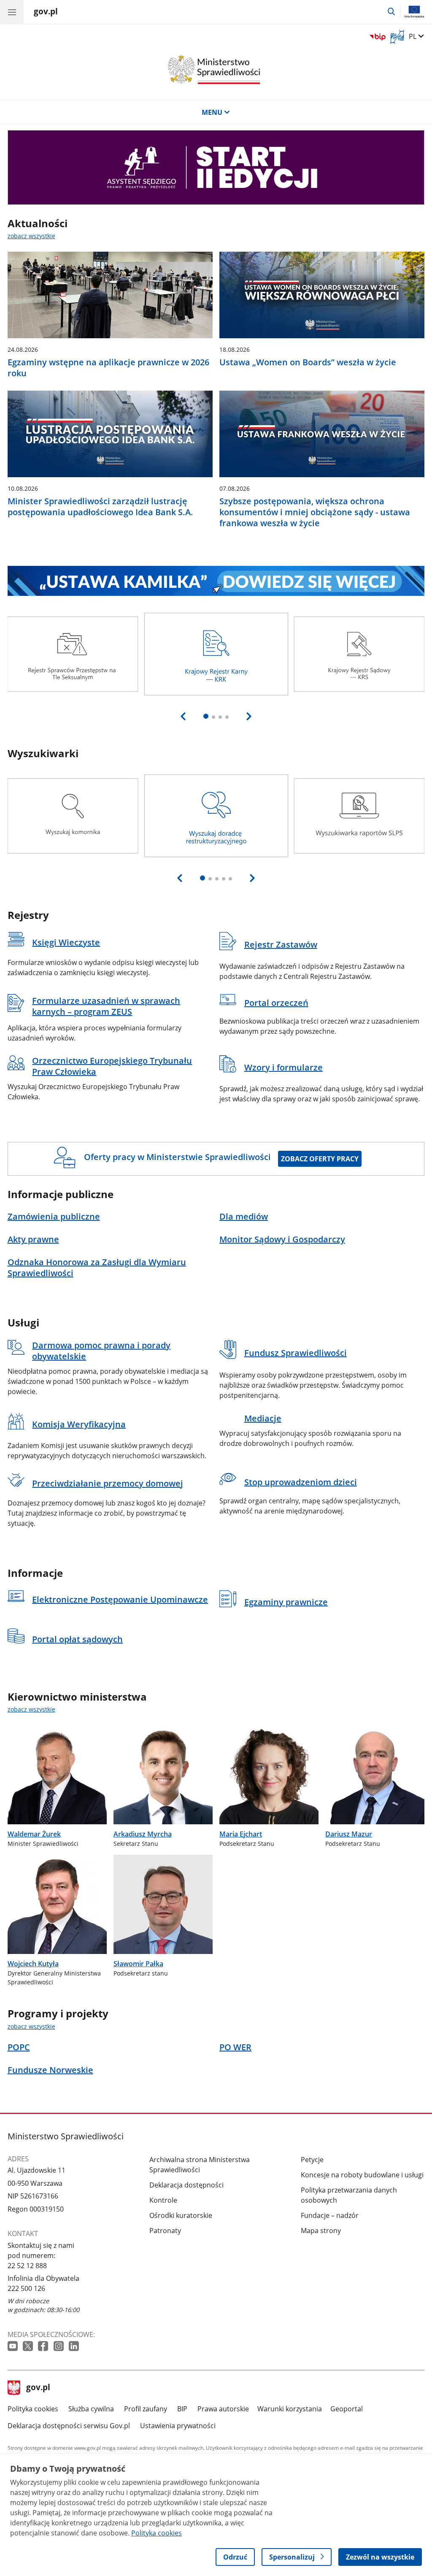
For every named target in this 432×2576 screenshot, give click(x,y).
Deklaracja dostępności (186, 2185)
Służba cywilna (91, 2409)
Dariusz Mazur (349, 1834)
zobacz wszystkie (31, 236)
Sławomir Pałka (138, 1964)
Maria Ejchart (241, 1834)
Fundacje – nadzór (330, 2215)
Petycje (312, 2160)
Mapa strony (321, 2231)
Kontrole (163, 2200)
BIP (182, 2409)
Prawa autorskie (223, 2409)
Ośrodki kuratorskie (181, 2215)
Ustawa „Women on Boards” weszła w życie (308, 362)
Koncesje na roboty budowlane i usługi (362, 2175)
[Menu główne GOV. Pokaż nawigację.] (12, 12)
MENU (212, 112)
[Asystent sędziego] (216, 167)
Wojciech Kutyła (33, 1964)
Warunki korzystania (290, 2409)
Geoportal (347, 2409)
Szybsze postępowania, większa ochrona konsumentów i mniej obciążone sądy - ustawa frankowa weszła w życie (315, 512)
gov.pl (38, 2388)
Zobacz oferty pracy (320, 1159)
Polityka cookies (33, 2409)
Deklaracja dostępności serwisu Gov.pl (69, 2426)
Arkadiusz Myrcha (143, 1834)
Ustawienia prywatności (178, 2426)
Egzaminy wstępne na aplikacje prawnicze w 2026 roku (108, 368)
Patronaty (165, 2231)
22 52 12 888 (27, 2266)
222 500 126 (26, 2288)
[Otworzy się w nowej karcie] (13, 2346)
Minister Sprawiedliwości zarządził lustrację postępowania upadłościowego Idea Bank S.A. (100, 507)
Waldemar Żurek (34, 1834)
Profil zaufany (146, 2409)
